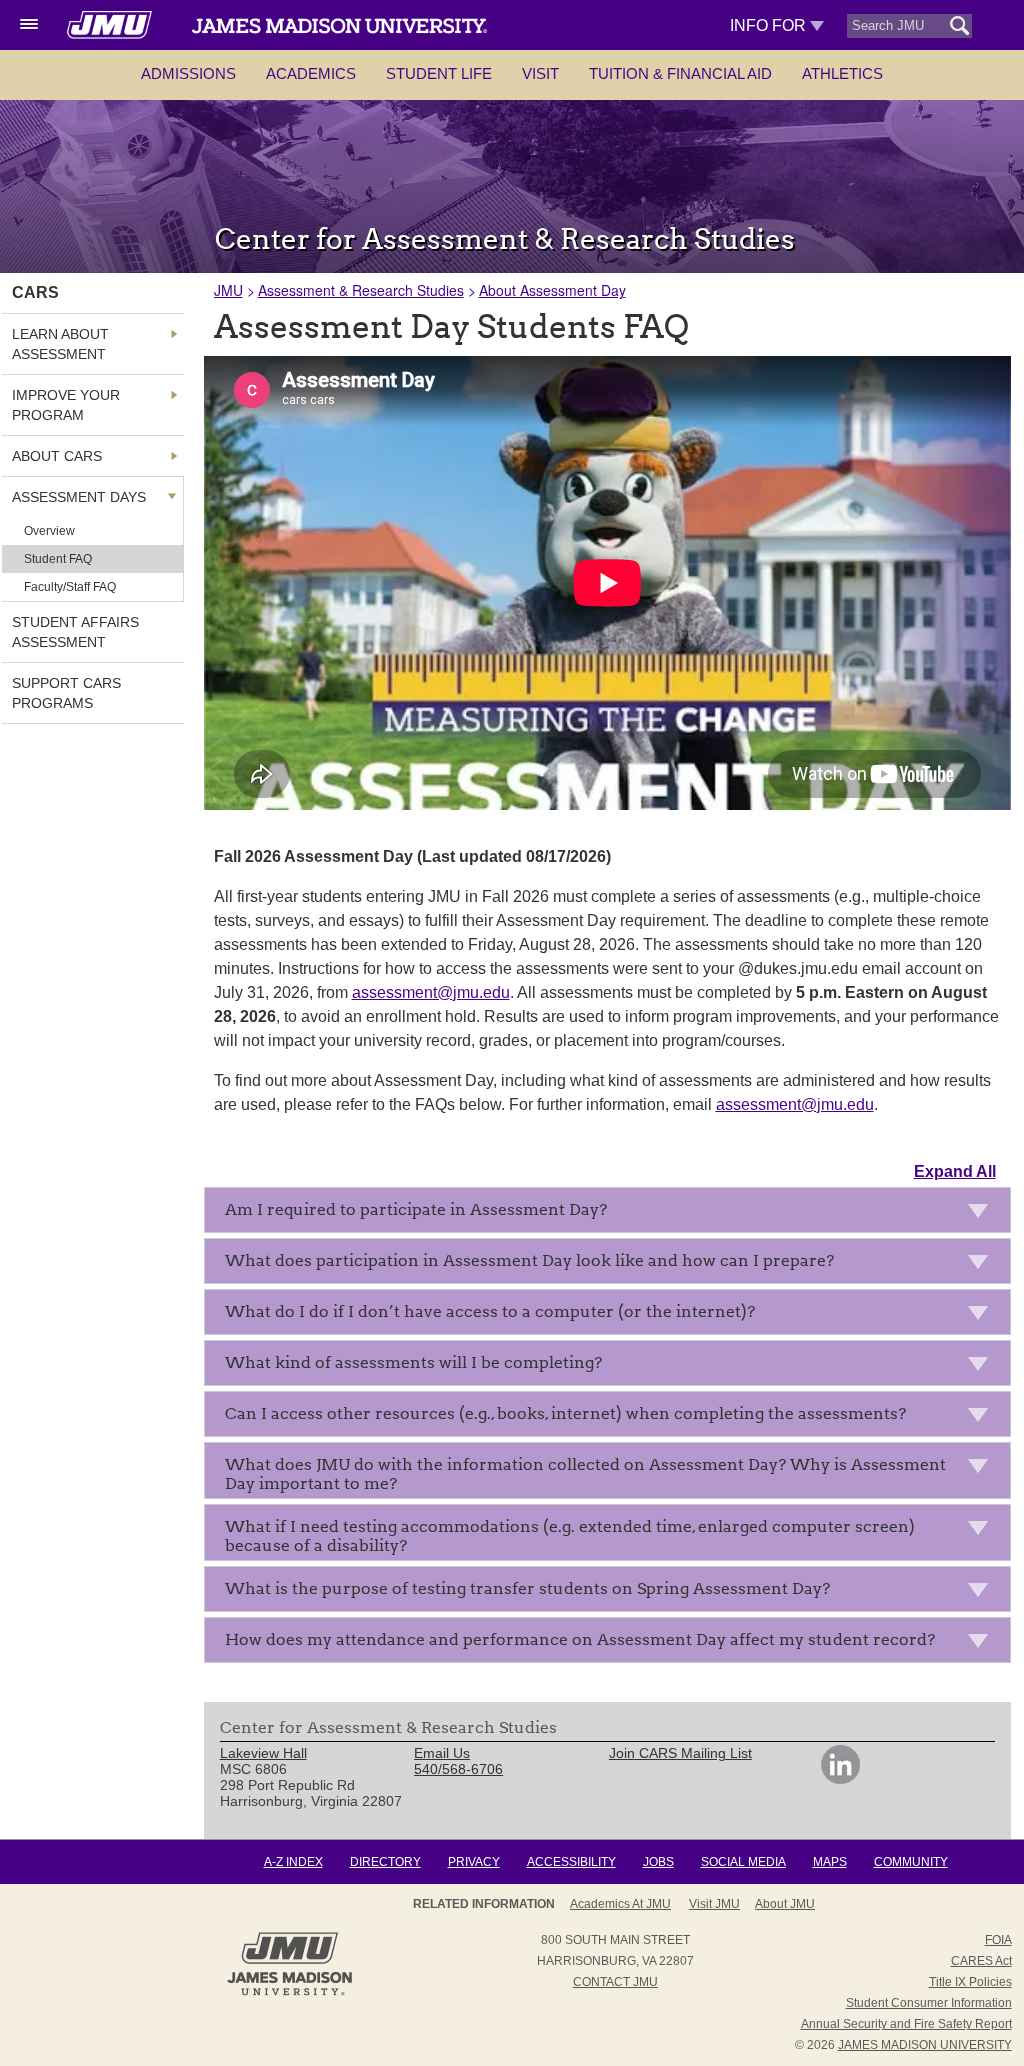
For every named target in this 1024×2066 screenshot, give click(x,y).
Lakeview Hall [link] (263, 1753)
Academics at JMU (620, 1904)
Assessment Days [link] (79, 497)
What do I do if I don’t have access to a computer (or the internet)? (490, 1311)
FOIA (998, 1940)
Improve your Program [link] (66, 405)
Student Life (439, 73)
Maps (830, 1862)
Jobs (658, 1862)
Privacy (474, 1862)
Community (911, 1862)
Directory (385, 1862)
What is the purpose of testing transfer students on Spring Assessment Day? (527, 1588)
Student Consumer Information (929, 2003)
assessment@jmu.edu (431, 992)
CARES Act (981, 1961)
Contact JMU (615, 1982)
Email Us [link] (442, 1753)
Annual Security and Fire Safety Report (906, 2024)
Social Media (743, 1862)
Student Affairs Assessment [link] (75, 632)
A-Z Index (293, 1862)
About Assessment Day (552, 290)
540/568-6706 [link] (458, 1769)
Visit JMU (714, 1904)
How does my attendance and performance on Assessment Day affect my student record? (580, 1639)
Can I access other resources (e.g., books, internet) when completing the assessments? (565, 1413)
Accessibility (571, 1862)
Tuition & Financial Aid (680, 73)
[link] (840, 1779)
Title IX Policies (970, 1982)
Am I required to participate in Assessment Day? (416, 1209)
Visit (540, 73)
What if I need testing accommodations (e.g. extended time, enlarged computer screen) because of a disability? (570, 1536)
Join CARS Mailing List (680, 1753)
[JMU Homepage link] (289, 1993)
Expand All (955, 1171)
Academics (311, 73)
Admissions (188, 73)
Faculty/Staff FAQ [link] (70, 587)
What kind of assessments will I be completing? (413, 1362)
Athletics (842, 73)
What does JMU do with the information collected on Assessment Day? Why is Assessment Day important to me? (585, 1474)
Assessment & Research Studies (361, 290)
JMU (228, 290)
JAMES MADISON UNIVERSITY (925, 2045)
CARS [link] (35, 292)
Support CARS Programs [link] (66, 693)
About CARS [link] (57, 456)
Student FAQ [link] (58, 559)
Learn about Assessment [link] (60, 344)
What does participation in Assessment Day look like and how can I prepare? (529, 1260)
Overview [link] (49, 531)
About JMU (785, 1904)
